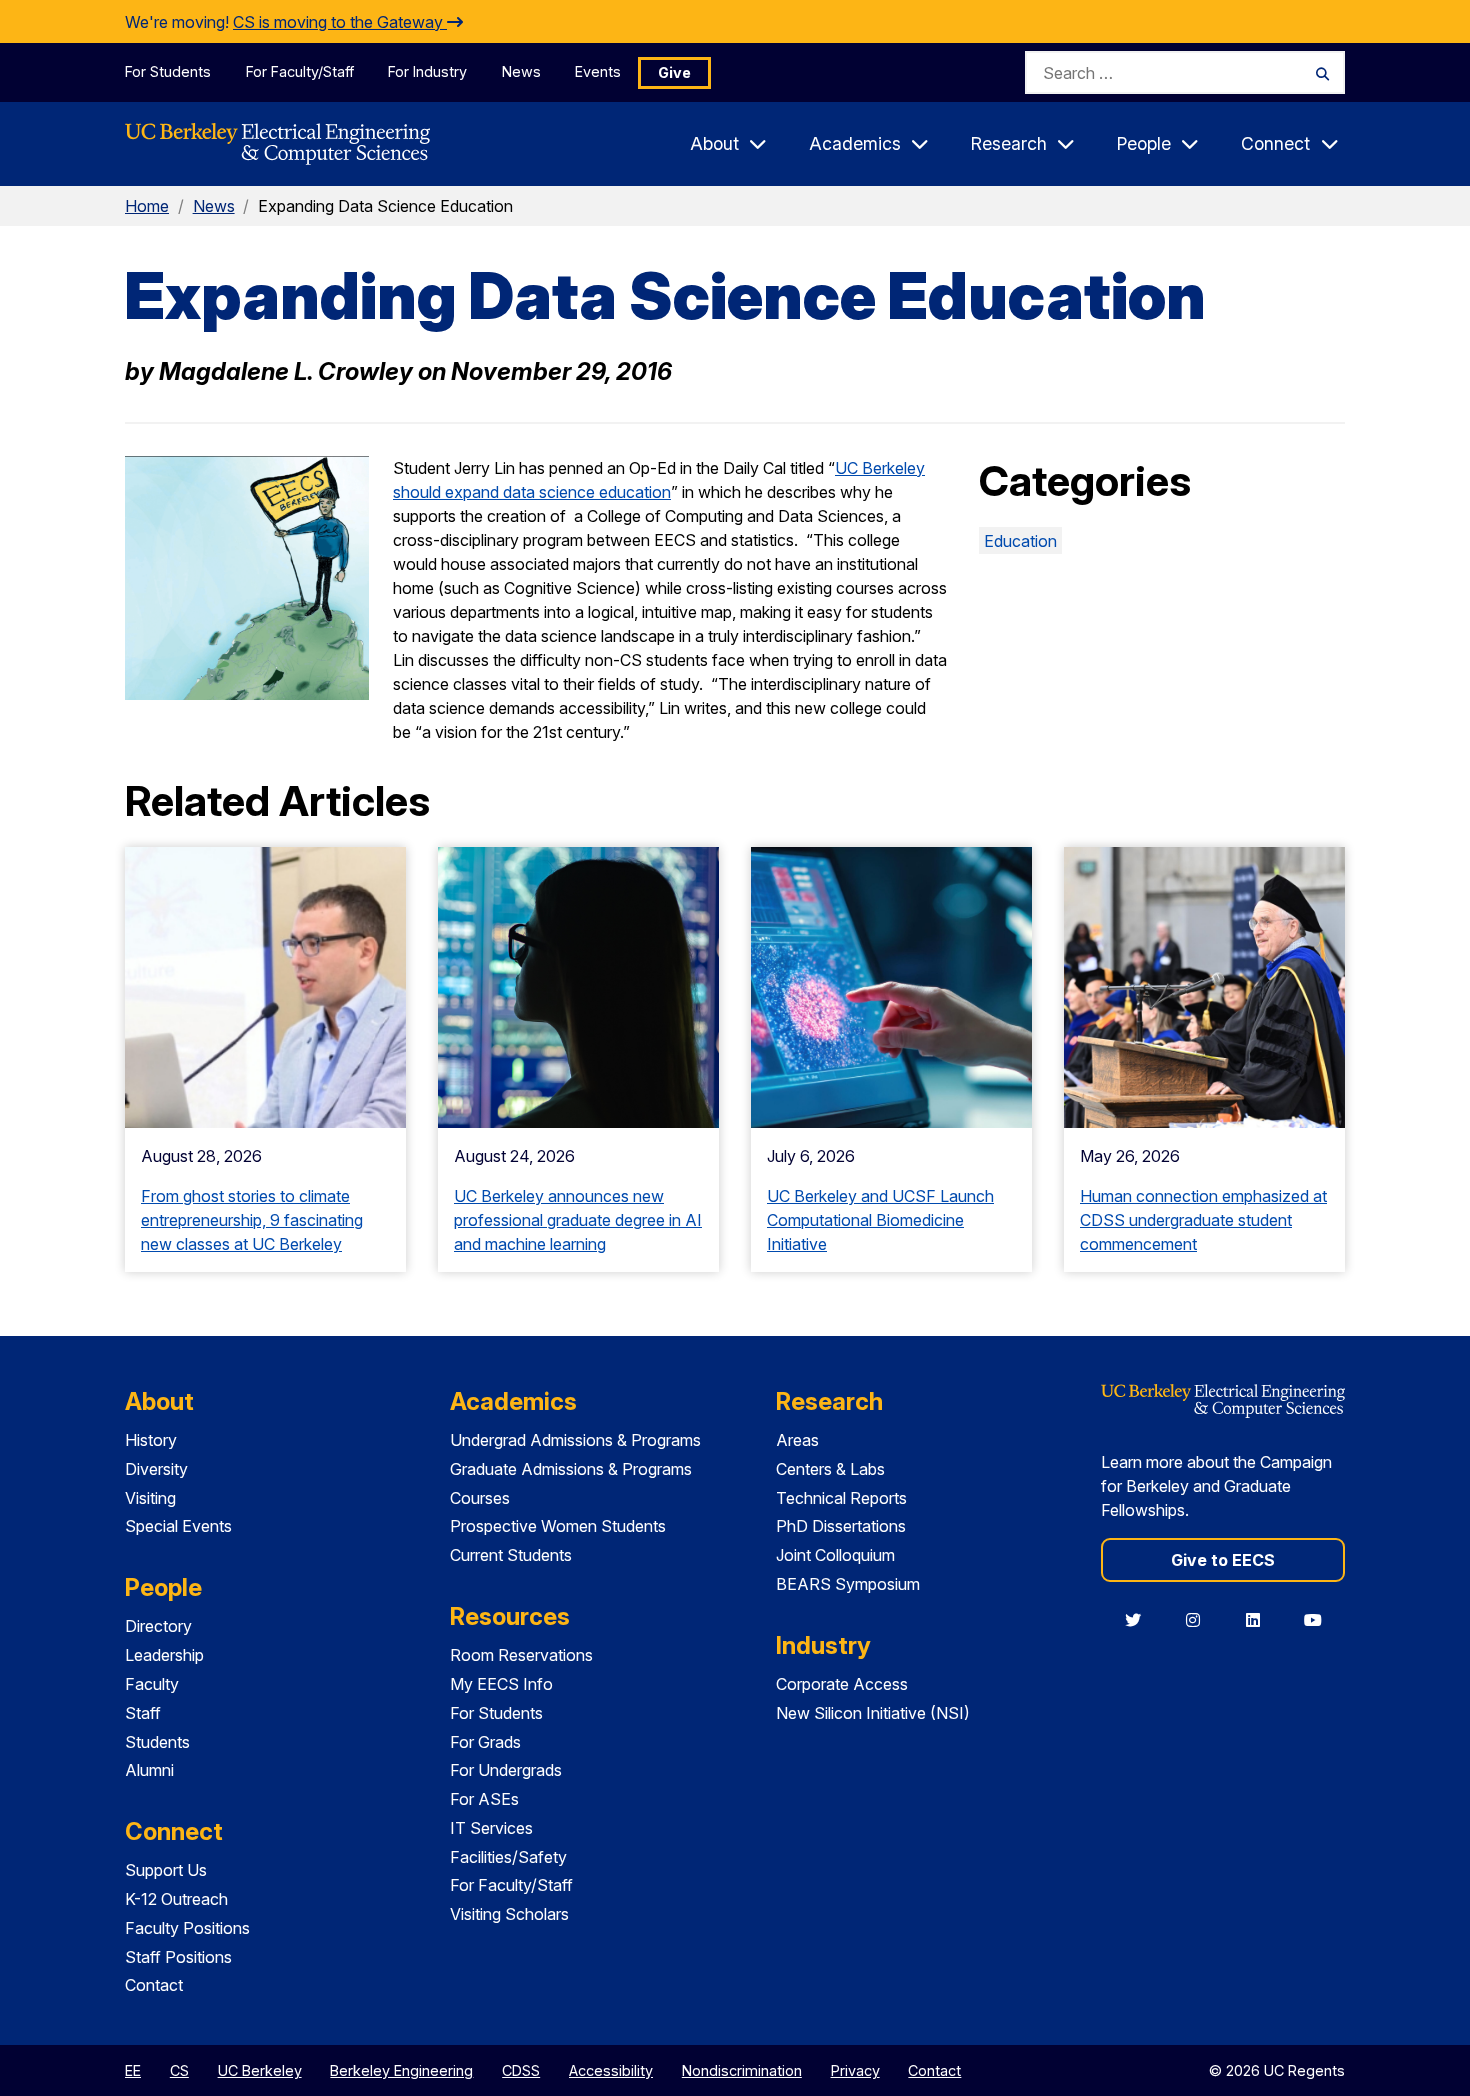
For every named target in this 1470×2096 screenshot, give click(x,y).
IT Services (491, 1828)
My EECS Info (501, 1684)
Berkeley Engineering (401, 2070)
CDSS (521, 2070)
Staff (143, 1713)
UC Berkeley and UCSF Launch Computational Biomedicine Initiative (880, 1220)
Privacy (855, 2070)
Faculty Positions (187, 1928)
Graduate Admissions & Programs (571, 1469)
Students (157, 1742)
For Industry (427, 71)
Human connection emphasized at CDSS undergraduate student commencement (1203, 1220)
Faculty (152, 1684)
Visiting (150, 1498)
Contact (154, 1985)
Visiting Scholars (509, 1914)
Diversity (156, 1469)
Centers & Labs (830, 1469)
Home (147, 206)
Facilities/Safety (508, 1857)
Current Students (511, 1555)
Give (674, 72)
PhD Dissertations (841, 1526)
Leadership (164, 1655)
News (521, 71)
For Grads (485, 1742)
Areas (797, 1440)
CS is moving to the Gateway (340, 22)
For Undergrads (506, 1770)
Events (598, 71)
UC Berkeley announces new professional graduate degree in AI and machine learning (578, 1220)
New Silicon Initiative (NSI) (873, 1713)
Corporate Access (842, 1684)
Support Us (166, 1870)
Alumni (149, 1770)
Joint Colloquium (835, 1555)
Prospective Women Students (558, 1526)
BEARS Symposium (848, 1584)
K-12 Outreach (176, 1899)
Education (1020, 541)
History (151, 1440)
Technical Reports (841, 1498)
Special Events (178, 1526)
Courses (480, 1498)
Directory (158, 1626)
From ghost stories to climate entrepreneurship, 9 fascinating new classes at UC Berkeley (252, 1220)
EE (133, 2070)
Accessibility (611, 2070)
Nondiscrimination (742, 2070)
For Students (168, 71)
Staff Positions (178, 1957)
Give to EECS (1223, 1560)
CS (179, 2070)
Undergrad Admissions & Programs (575, 1440)
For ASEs (484, 1799)
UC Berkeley (260, 2070)
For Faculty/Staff (300, 71)
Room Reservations (521, 1655)
